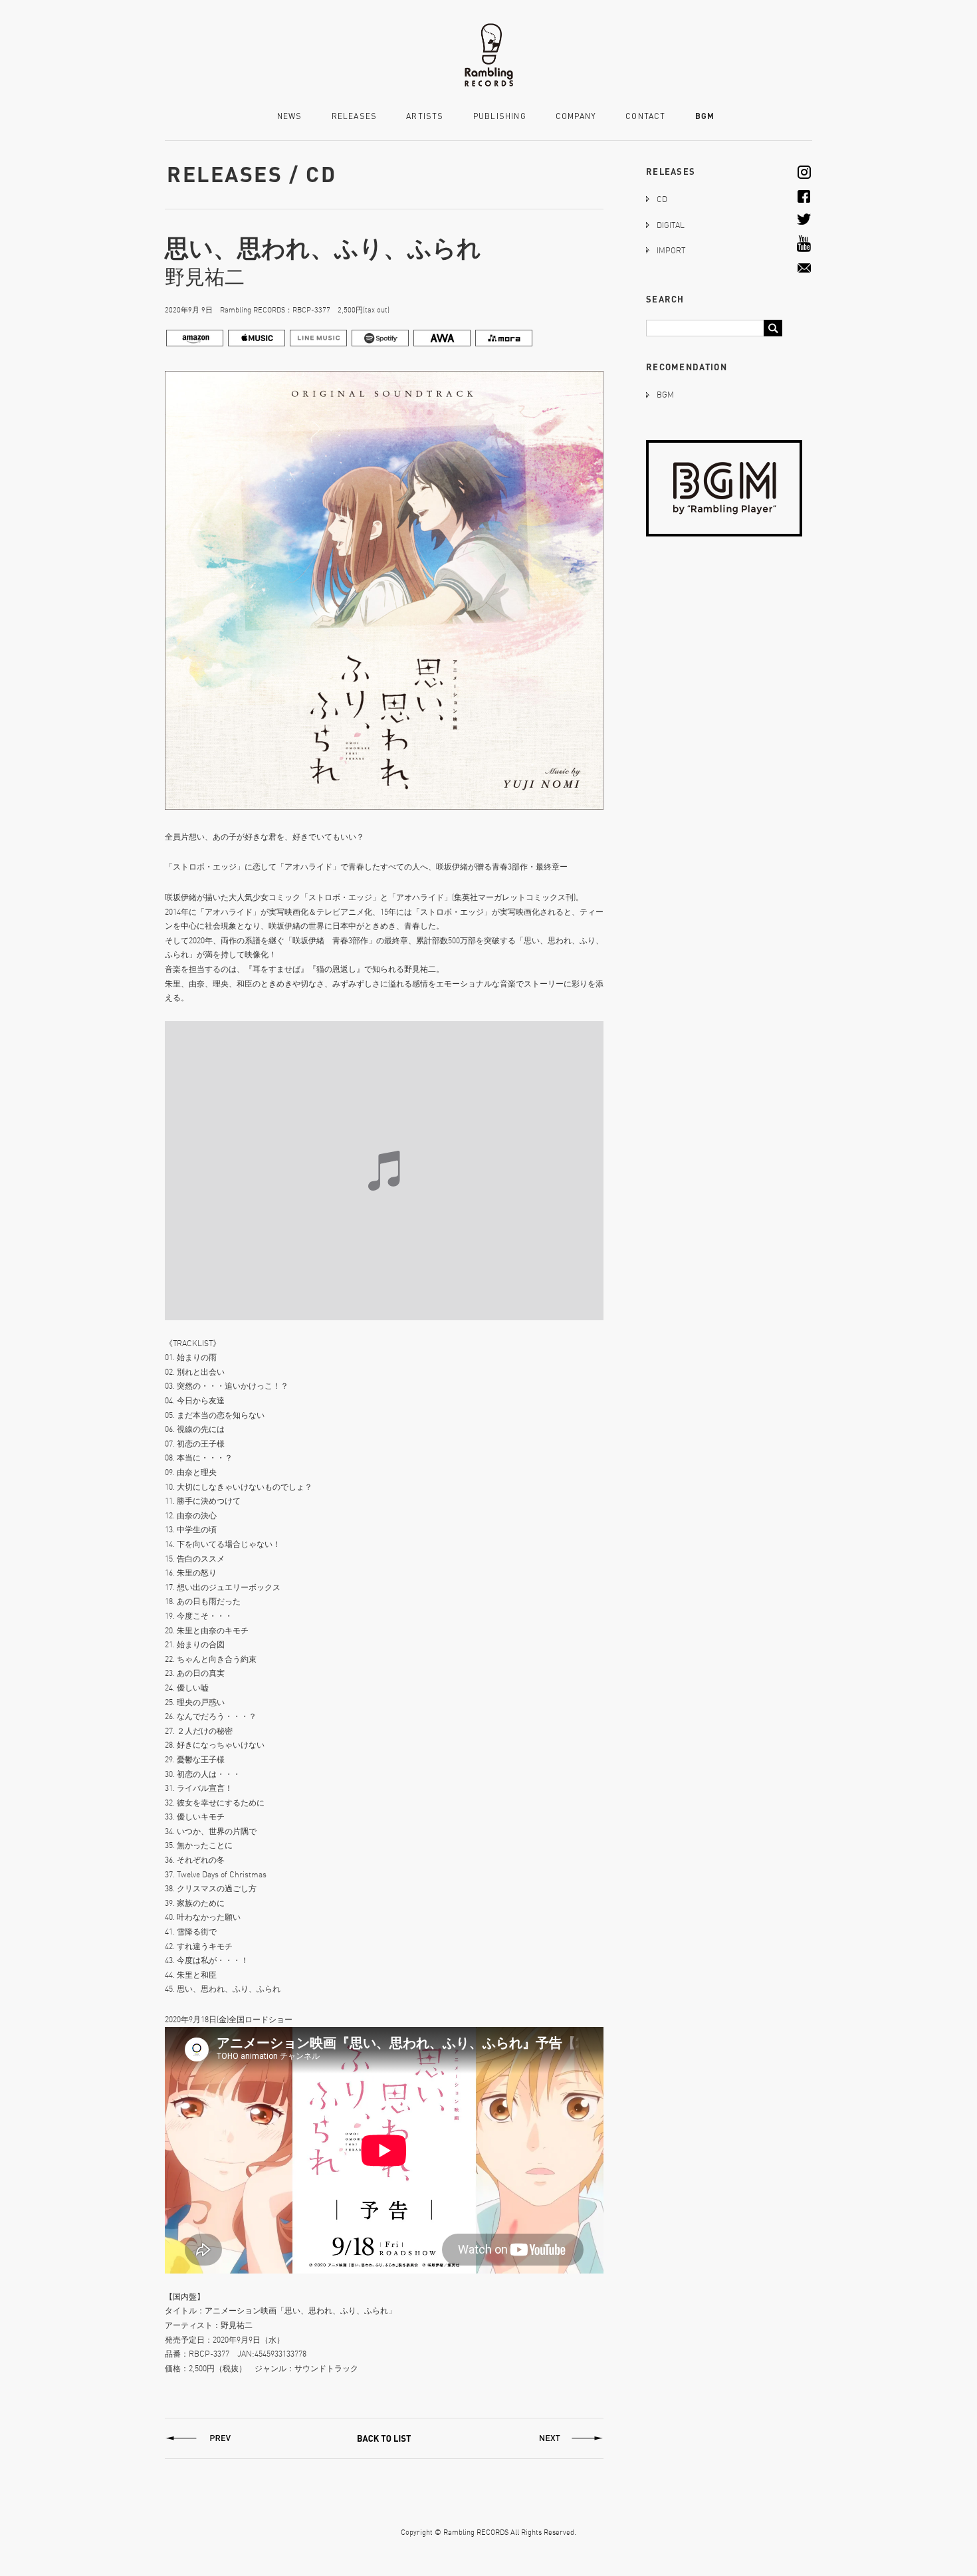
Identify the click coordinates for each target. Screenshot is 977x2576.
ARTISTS (425, 117)
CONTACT (645, 117)
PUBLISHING (500, 117)
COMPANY (576, 117)
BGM (705, 116)
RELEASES (355, 117)
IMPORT (671, 250)
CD (662, 199)
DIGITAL (671, 225)
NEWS (290, 117)
